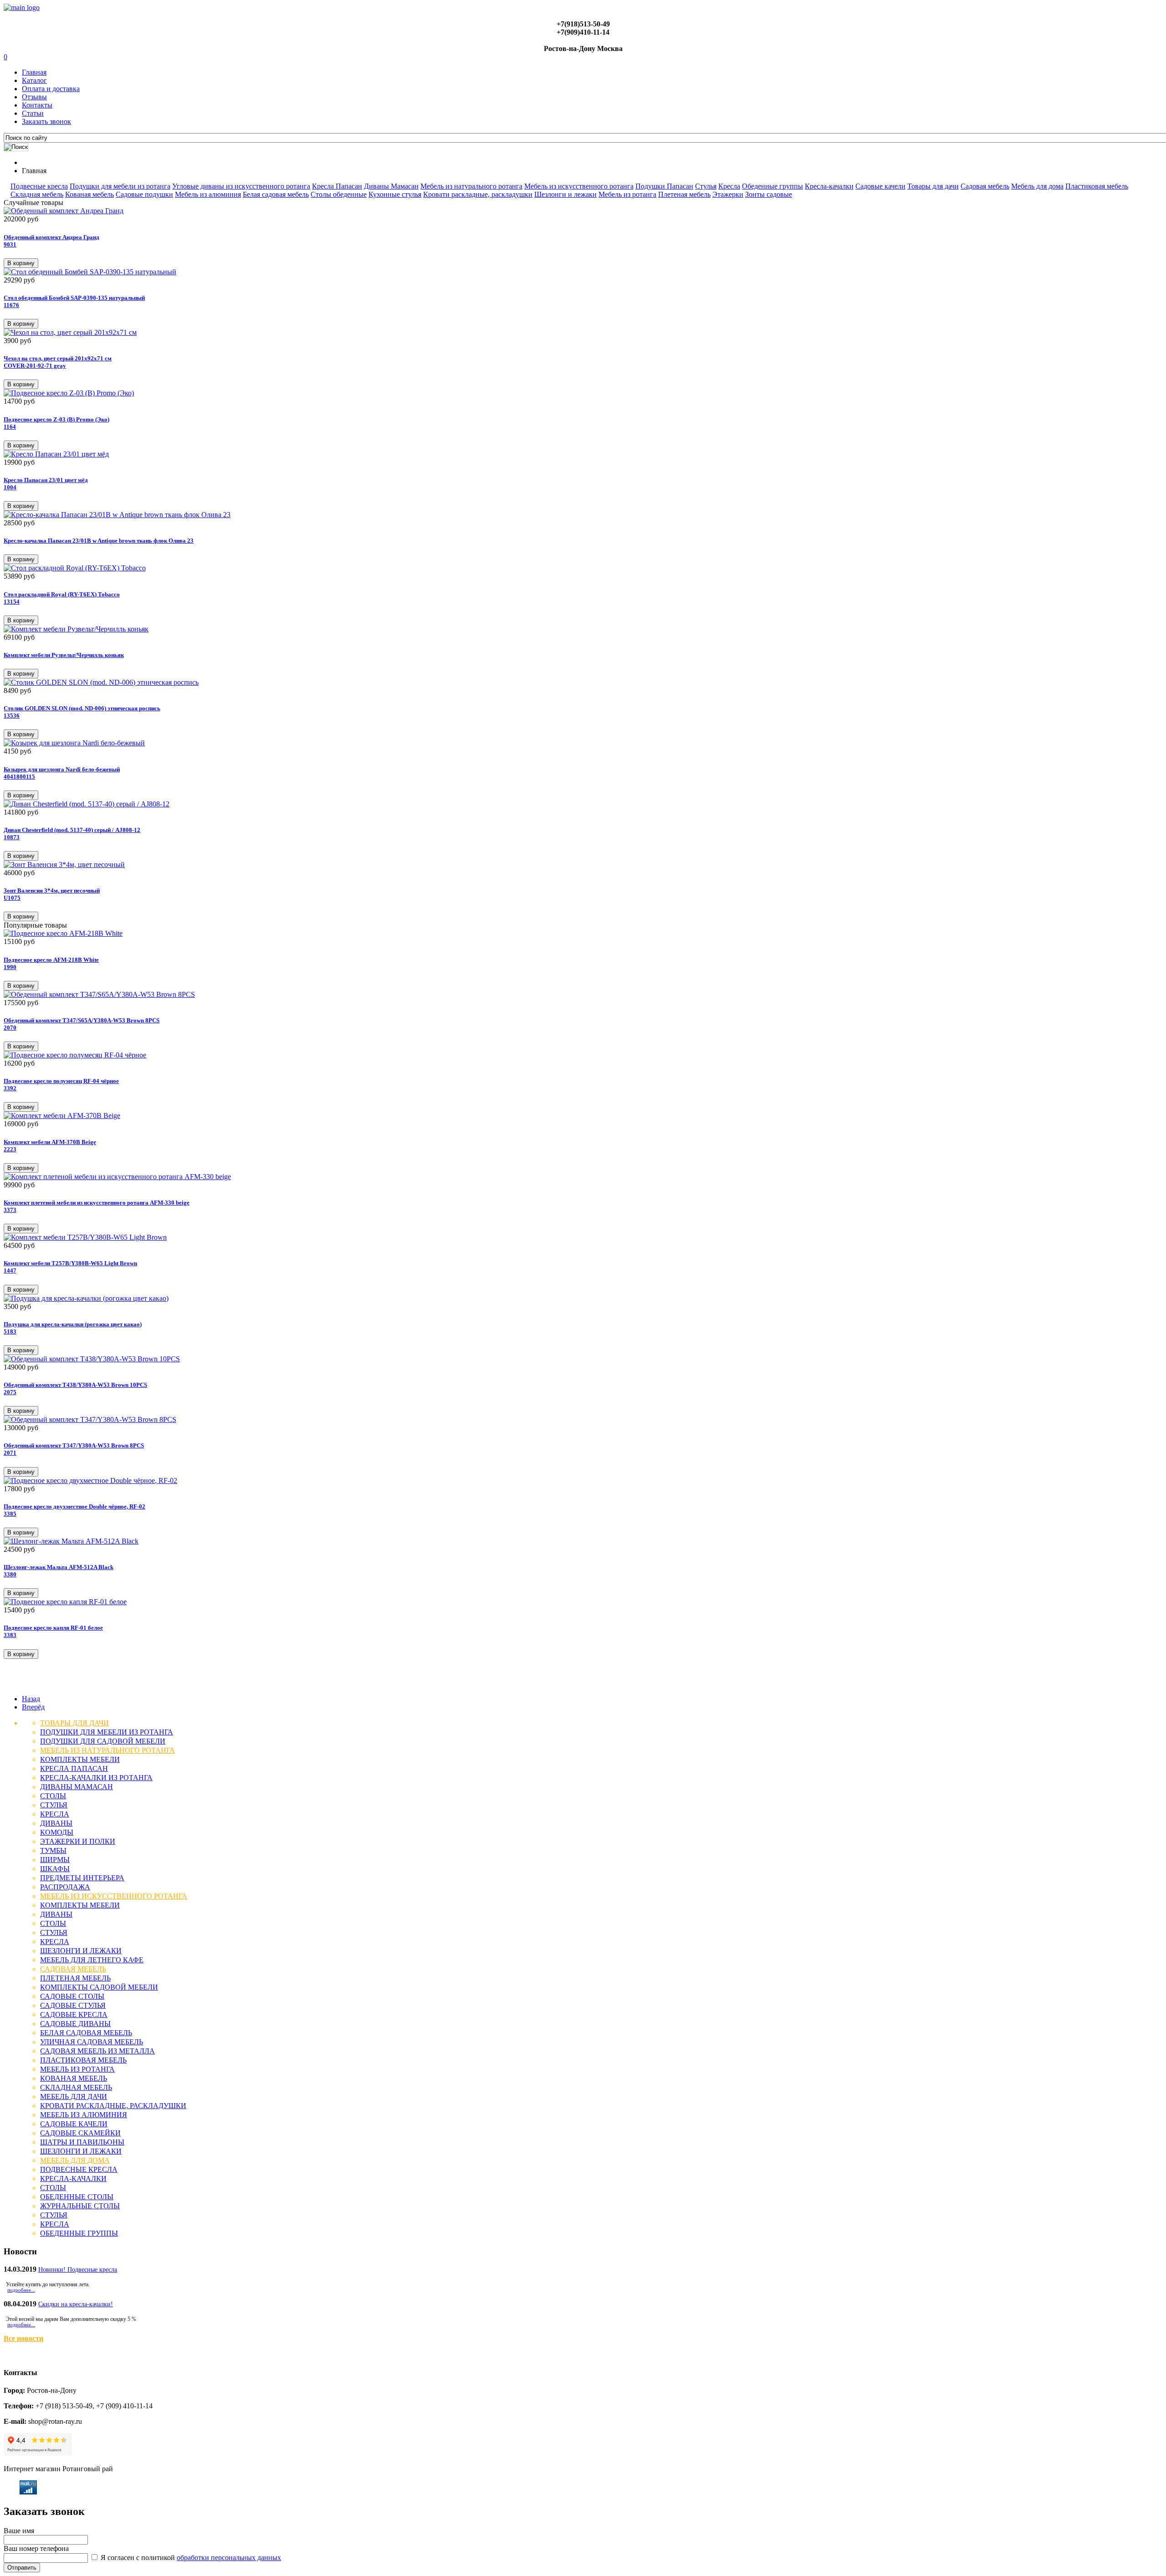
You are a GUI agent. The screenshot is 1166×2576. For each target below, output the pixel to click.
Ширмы (55, 1860)
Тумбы (53, 1850)
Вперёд (33, 1707)
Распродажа (65, 1887)
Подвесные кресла (39, 186)
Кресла (729, 186)
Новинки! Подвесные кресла (78, 2270)
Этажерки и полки (78, 1841)
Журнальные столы (80, 2206)
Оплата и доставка (51, 89)
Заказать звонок (46, 121)
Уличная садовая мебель (92, 2042)
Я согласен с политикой (190, 2558)
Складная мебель (37, 194)
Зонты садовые (769, 194)
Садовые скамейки (80, 2133)
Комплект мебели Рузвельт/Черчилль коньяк (64, 655)
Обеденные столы (77, 2197)
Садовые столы (72, 1996)
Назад (31, 1699)
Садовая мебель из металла (97, 2051)
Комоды (57, 1832)
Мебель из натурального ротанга (471, 186)
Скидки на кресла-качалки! (76, 2304)
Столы (53, 1796)
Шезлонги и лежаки (565, 194)
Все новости (23, 2338)
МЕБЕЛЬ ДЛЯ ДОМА (75, 2160)
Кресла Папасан (337, 186)
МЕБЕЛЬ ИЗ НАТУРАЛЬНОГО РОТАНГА (107, 1750)
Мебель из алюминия (208, 194)
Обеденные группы (772, 186)
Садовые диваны (75, 2024)
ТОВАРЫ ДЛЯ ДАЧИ (74, 1723)
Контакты (37, 105)
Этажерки (728, 194)
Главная (34, 72)
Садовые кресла (74, 2014)
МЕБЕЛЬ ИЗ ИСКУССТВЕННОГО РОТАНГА (114, 1896)
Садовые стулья (73, 2005)
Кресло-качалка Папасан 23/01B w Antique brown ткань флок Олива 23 (99, 541)
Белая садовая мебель (276, 194)
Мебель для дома (1037, 186)
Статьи (33, 113)
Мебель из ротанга (627, 194)
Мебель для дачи (74, 2096)
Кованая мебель (89, 194)
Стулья (706, 186)
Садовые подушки (144, 194)
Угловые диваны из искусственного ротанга (241, 186)
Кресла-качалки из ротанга (96, 1778)
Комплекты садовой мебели (99, 1987)
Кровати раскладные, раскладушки (478, 194)
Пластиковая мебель (1097, 186)
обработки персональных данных (229, 2558)
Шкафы (55, 1869)
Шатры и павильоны (82, 2142)
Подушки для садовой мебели (103, 1741)
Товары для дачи (933, 186)
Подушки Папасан (664, 186)
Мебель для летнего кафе (92, 1960)
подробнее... (21, 2290)
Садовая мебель (985, 186)
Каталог (34, 80)
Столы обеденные (339, 194)
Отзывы (34, 97)
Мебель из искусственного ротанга (579, 186)
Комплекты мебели (80, 1759)
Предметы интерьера (82, 1878)
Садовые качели (880, 186)
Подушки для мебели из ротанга (120, 186)
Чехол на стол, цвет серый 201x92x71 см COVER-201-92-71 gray (58, 362)
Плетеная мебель (684, 194)
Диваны (56, 1823)
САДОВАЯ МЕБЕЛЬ (73, 1969)
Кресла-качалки (829, 186)
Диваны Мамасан (391, 186)
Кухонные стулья (395, 194)
